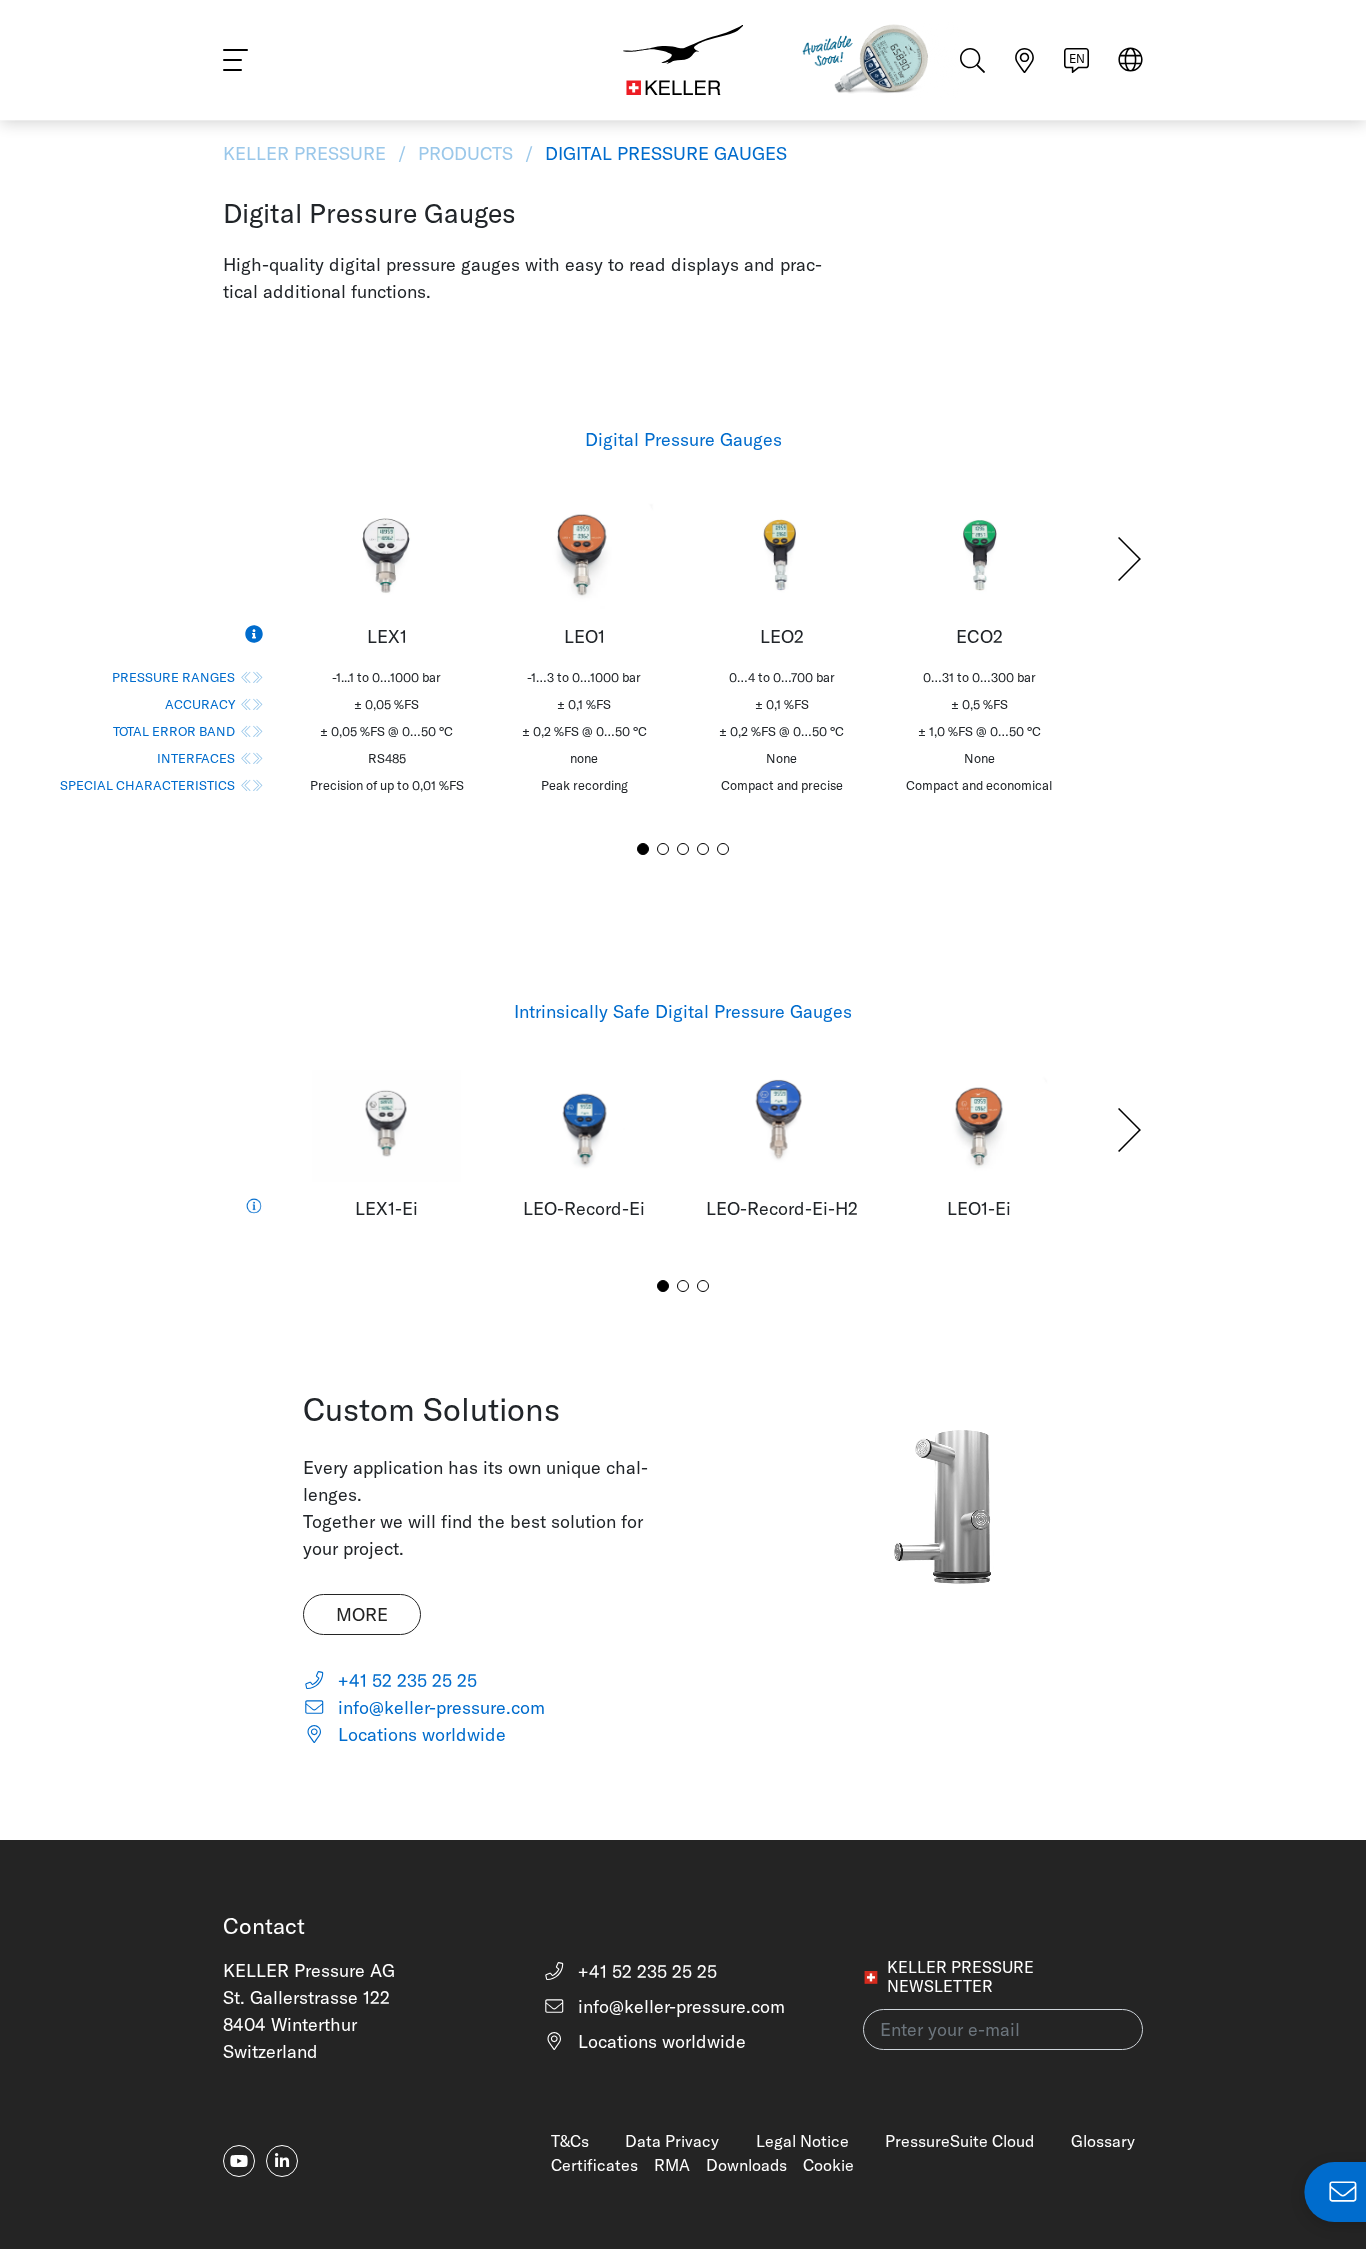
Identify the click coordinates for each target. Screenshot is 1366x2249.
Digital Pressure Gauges (663, 153)
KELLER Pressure (307, 153)
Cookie (828, 2165)
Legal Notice (802, 2141)
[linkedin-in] (282, 2161)
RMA (672, 2165)
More (362, 1614)
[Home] (683, 60)
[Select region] (1130, 61)
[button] (1129, 559)
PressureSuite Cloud (959, 2141)
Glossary (1103, 2141)
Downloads (746, 2165)
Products (465, 153)
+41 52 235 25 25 (405, 1680)
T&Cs (570, 2141)
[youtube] (239, 2161)
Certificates (594, 2165)
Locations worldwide (419, 1734)
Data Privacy (672, 2141)
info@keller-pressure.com (439, 1707)
